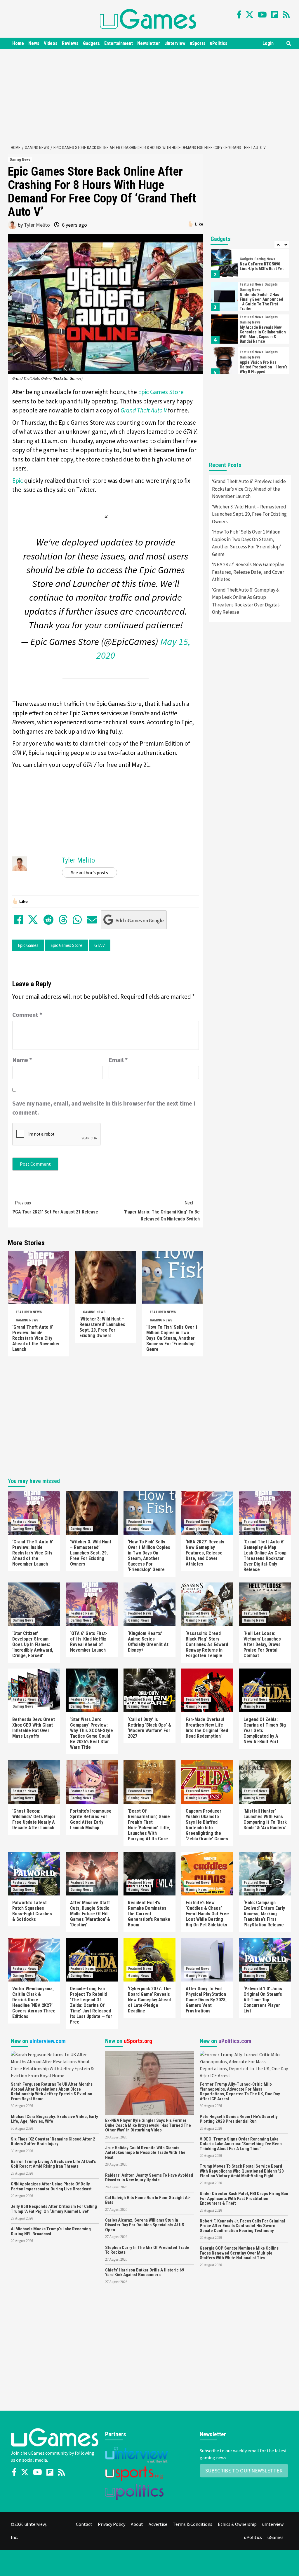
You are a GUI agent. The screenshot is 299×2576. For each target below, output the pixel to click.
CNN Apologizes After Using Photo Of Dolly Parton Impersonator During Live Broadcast (51, 2186)
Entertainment (119, 43)
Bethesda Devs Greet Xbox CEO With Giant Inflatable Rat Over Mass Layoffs (34, 1728)
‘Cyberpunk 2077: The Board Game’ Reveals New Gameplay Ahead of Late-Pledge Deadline (149, 2000)
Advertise (158, 2524)
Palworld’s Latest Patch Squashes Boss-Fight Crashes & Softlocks (32, 1911)
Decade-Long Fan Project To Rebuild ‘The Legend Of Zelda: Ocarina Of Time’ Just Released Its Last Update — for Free (91, 2005)
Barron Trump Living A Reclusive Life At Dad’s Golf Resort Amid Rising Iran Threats (53, 2164)
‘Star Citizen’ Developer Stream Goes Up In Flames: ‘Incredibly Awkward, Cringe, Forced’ (33, 1644)
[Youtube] (262, 15)
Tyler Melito (37, 225)
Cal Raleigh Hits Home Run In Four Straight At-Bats (148, 2200)
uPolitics (219, 43)
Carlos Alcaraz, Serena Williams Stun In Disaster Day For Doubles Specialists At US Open (145, 2225)
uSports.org (138, 2041)
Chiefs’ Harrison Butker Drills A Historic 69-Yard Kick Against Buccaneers (146, 2272)
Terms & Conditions (193, 2524)
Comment (27, 1015)
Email (118, 1060)
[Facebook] (239, 15)
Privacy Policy (112, 2524)
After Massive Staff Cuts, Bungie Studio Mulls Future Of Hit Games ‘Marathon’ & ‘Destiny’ (90, 1914)
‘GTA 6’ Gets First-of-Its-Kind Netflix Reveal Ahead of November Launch (89, 1642)
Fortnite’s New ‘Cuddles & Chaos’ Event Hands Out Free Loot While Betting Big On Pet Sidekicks (207, 1914)
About (137, 2524)
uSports (198, 43)
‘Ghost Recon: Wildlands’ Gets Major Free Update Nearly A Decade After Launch (34, 1819)
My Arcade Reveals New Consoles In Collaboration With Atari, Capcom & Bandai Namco (263, 334)
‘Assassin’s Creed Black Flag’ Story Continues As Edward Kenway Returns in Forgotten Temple (207, 1644)
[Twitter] (250, 15)
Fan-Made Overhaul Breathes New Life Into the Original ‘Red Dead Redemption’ (207, 1728)
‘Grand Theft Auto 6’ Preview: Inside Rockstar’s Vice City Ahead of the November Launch (36, 1338)
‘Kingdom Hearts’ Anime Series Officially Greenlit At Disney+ (148, 1642)
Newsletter (149, 43)
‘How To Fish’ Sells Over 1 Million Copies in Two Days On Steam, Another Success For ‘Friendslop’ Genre (172, 1338)
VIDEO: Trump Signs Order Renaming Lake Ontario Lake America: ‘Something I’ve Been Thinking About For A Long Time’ (241, 2144)
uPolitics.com (235, 2041)
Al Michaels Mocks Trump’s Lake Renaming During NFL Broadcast (51, 2231)
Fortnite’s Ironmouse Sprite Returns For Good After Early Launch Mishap (91, 1819)
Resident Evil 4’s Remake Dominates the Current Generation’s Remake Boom (149, 1914)
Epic (18, 481)
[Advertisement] (152, 96)
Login (268, 43)
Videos (51, 43)
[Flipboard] (275, 15)
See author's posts (89, 872)
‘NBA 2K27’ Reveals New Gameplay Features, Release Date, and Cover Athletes (248, 572)
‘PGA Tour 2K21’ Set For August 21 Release (55, 1207)
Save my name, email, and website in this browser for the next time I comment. (104, 1108)
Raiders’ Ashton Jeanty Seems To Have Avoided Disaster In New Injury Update (149, 2178)
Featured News (29, 1312)
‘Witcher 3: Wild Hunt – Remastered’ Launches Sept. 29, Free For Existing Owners (102, 1327)
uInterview (175, 43)
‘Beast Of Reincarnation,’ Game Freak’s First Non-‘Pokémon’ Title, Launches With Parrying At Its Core (149, 1825)
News (34, 43)
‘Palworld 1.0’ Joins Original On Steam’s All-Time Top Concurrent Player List (263, 2000)
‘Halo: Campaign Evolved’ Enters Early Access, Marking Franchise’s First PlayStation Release (264, 1914)
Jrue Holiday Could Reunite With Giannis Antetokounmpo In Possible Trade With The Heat (145, 2153)
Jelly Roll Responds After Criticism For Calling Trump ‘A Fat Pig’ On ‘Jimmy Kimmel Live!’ (54, 2209)
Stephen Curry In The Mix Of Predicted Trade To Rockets (147, 2250)
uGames (275, 2537)
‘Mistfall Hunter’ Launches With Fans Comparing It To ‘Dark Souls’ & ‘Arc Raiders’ (265, 1819)
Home (18, 43)
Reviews (70, 43)
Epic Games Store (161, 392)
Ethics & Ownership (237, 2524)
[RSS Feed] (286, 15)
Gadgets (91, 43)
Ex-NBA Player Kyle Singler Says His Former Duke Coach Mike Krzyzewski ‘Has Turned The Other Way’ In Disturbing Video (148, 2125)
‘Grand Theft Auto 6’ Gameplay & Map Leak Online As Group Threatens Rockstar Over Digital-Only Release (246, 601)
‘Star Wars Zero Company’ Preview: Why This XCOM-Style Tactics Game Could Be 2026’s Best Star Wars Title (92, 1733)
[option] (250, 265)
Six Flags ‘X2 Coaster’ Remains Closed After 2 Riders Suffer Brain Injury (53, 2142)
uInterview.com (48, 2041)
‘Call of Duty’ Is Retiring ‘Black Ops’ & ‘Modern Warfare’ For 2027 (149, 1728)
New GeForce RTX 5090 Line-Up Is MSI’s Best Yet (262, 266)
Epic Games (28, 945)
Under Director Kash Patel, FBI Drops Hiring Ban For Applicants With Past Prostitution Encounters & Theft (244, 2198)
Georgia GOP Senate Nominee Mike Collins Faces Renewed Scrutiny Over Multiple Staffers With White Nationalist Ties (239, 2253)
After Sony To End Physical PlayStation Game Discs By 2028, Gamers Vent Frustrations (206, 2000)
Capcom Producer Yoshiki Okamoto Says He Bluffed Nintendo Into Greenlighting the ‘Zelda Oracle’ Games (207, 1825)
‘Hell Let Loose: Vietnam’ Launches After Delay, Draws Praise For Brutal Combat (262, 1644)
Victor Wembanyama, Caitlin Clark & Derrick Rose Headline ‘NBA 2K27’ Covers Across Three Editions (34, 2003)
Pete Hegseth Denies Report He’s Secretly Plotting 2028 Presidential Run (239, 2119)
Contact (84, 2524)
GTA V (100, 945)
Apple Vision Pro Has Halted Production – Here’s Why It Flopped (264, 367)
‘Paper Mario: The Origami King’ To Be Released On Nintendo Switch (162, 1211)
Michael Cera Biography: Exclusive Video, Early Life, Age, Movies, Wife (54, 2119)
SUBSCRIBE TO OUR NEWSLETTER (244, 2471)
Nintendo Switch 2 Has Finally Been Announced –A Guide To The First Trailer (261, 302)
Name (22, 1060)
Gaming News (20, 160)
